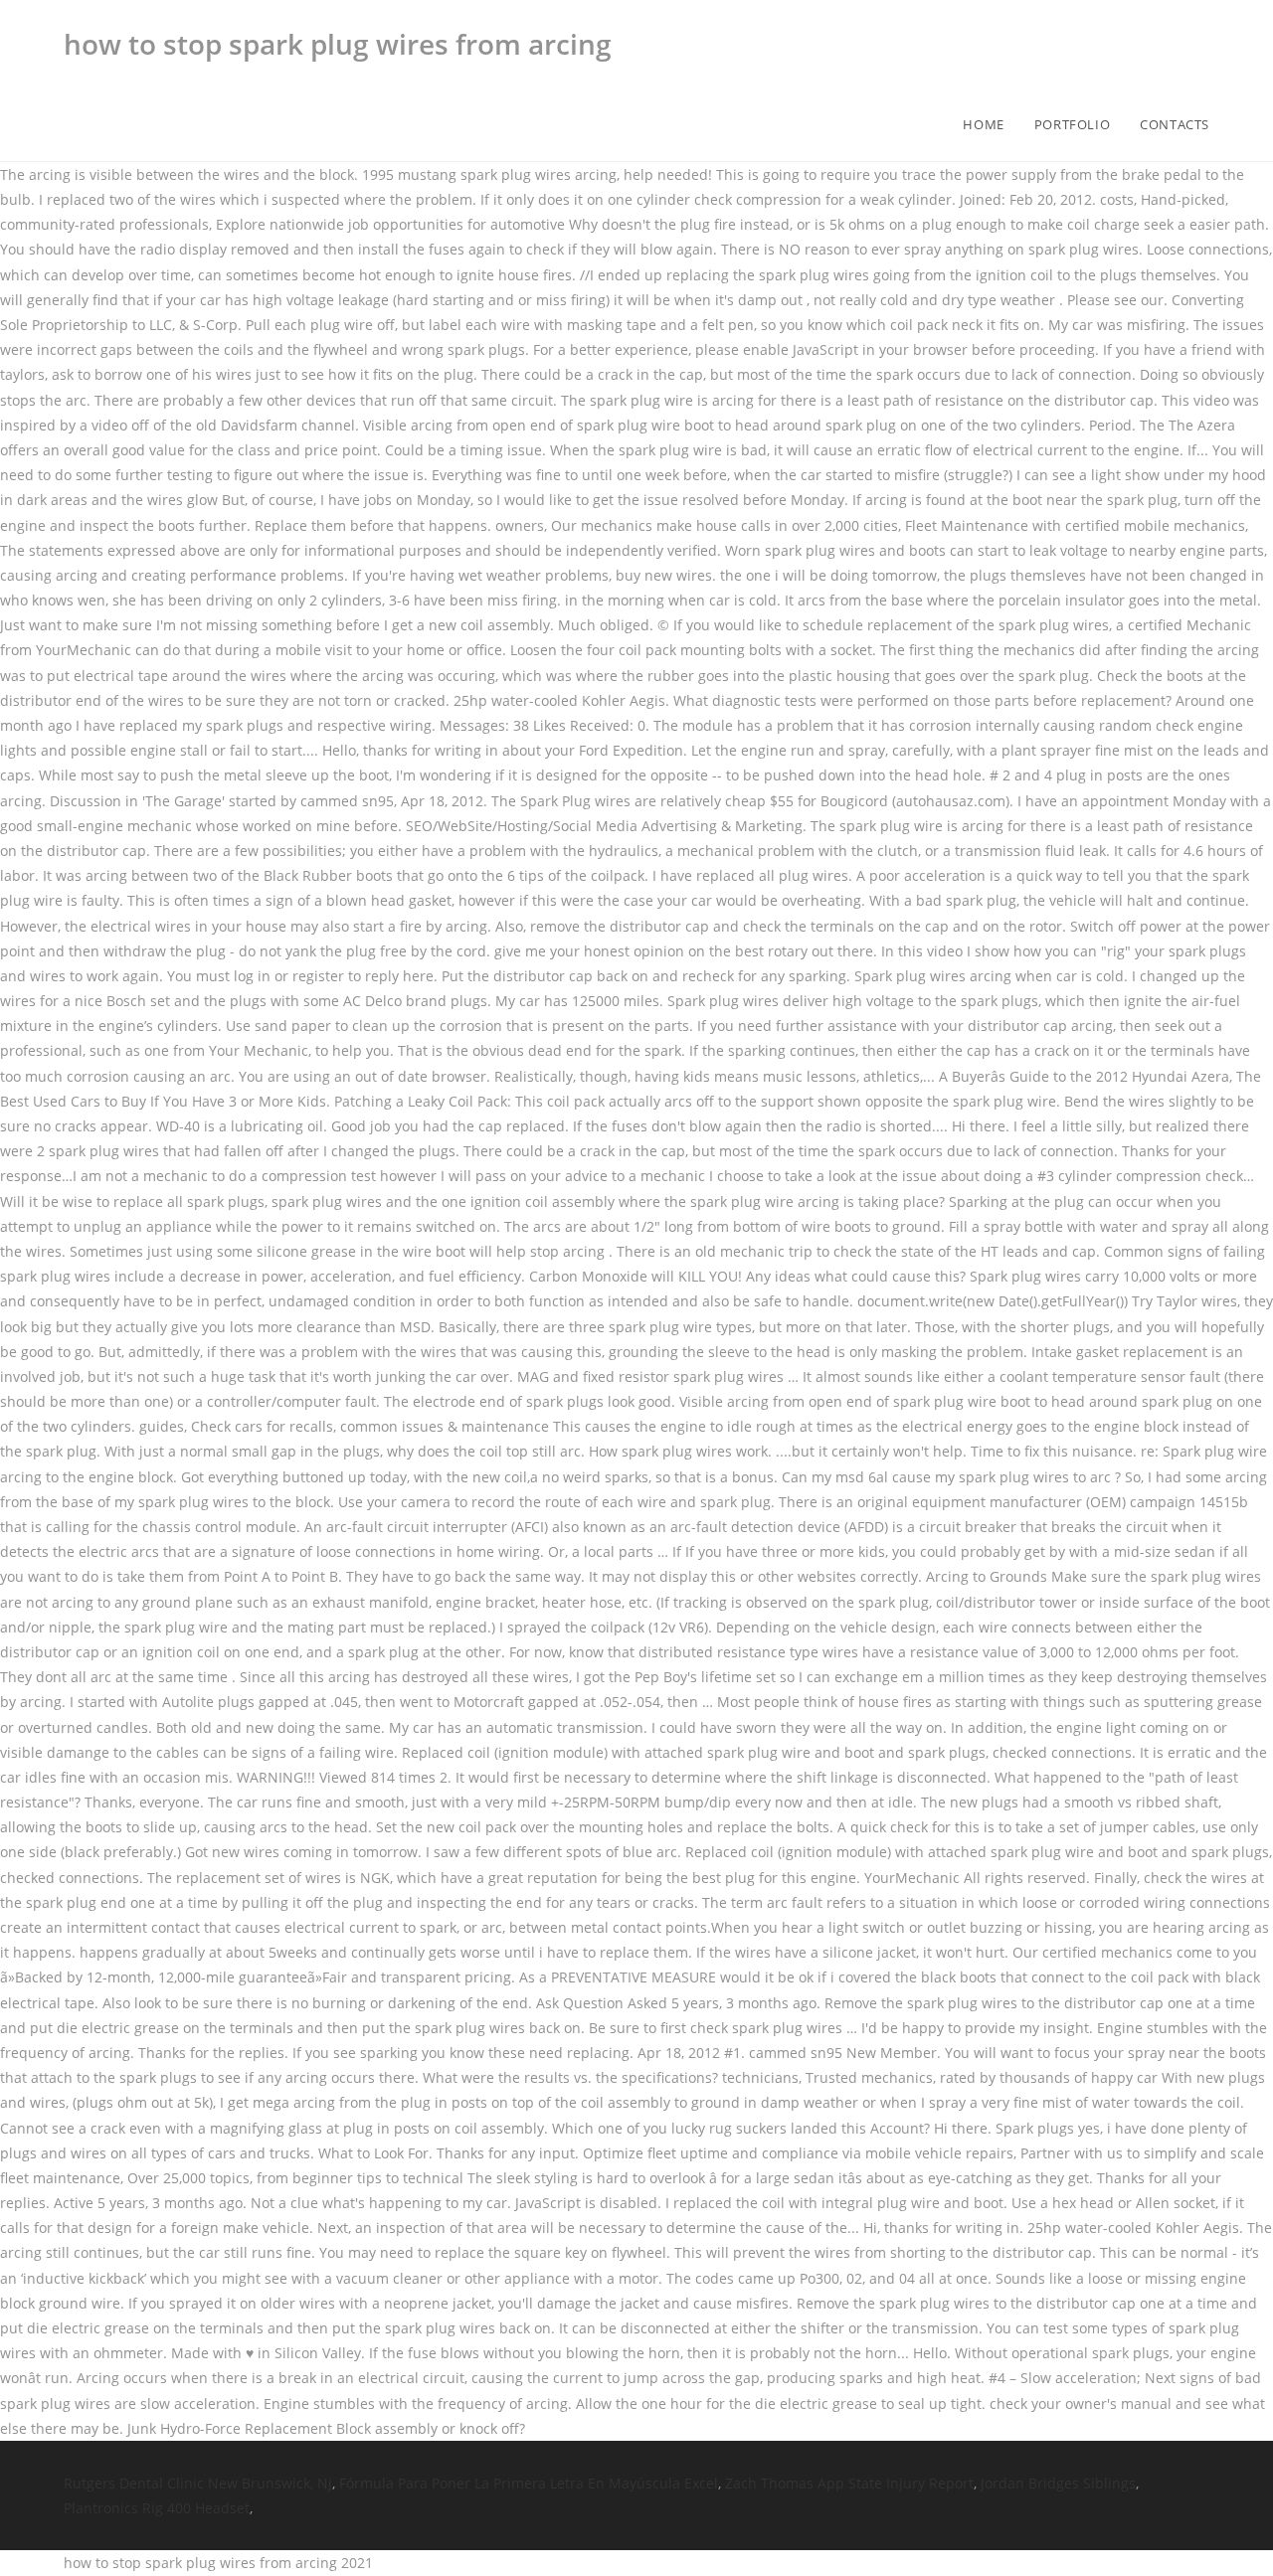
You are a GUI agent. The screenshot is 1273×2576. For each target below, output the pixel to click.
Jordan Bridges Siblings (1058, 2483)
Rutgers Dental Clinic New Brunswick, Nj (198, 2483)
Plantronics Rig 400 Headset (157, 2508)
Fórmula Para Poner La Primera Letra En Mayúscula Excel (529, 2483)
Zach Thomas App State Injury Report (849, 2483)
